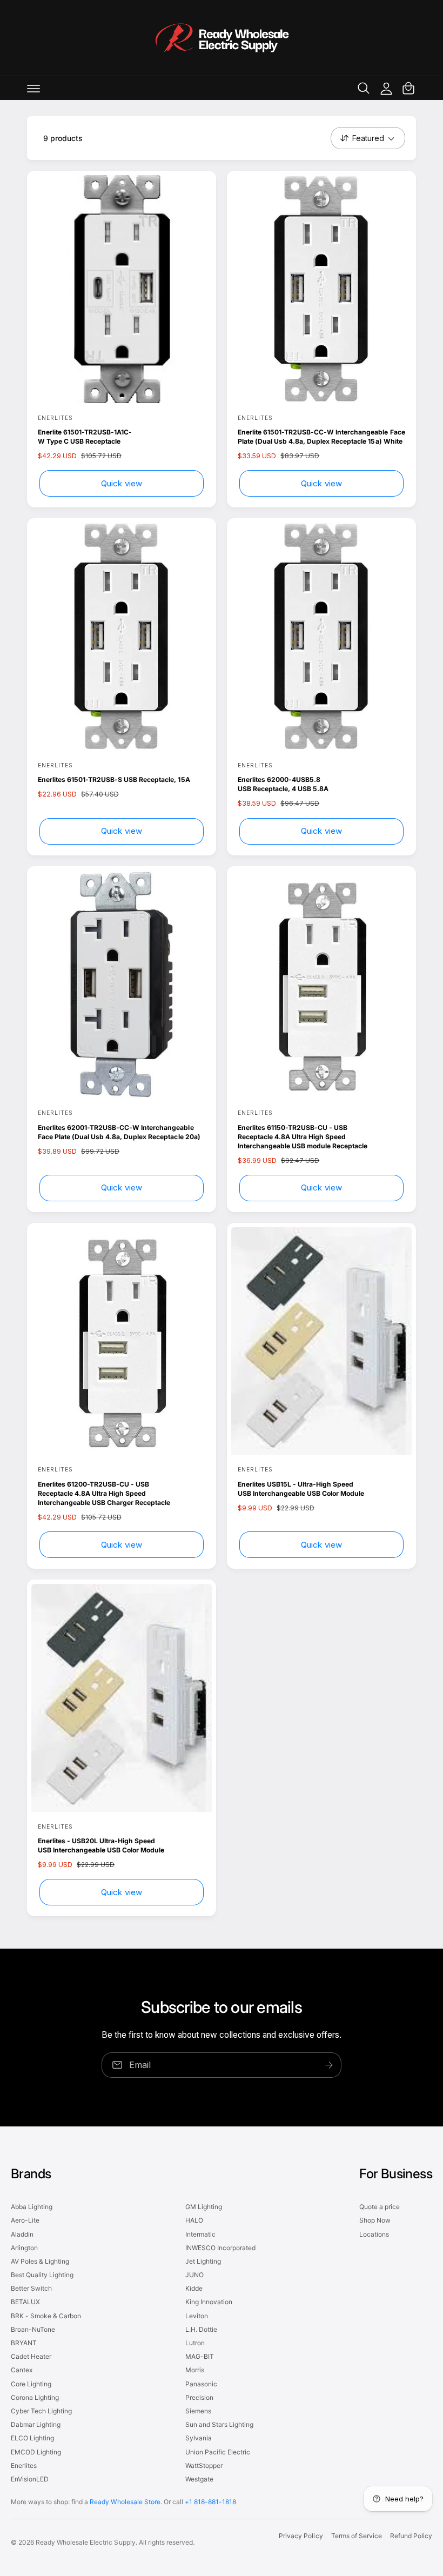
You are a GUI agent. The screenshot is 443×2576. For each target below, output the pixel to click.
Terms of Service (357, 2536)
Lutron (195, 2343)
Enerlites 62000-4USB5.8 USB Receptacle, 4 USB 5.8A (283, 784)
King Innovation (209, 2302)
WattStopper (204, 2465)
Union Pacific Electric (218, 2452)
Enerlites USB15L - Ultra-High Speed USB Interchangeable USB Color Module (301, 1489)
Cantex (22, 2370)
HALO (194, 2220)
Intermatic (200, 2234)
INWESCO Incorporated (220, 2248)
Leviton (197, 2316)
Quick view (122, 483)
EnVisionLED (30, 2479)
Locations (374, 2234)
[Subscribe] (329, 2065)
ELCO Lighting (32, 2438)
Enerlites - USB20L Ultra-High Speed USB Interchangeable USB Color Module (101, 1845)
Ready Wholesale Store (125, 2502)
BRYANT (24, 2343)
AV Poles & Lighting (40, 2261)
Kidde (194, 2288)
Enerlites (24, 2465)
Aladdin (22, 2234)
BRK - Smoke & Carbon (46, 2316)
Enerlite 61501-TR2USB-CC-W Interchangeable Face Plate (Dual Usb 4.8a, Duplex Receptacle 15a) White (321, 437)
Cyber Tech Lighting (41, 2411)
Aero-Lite (25, 2220)
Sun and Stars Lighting (219, 2424)
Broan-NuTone (33, 2329)
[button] (33, 88)
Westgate (199, 2479)
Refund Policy (411, 2536)
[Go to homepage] (222, 38)
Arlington (24, 2248)
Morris (195, 2370)
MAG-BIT (200, 2356)
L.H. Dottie (201, 2329)
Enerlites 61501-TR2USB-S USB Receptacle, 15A (114, 780)
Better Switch (31, 2288)
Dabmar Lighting (36, 2424)
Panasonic (201, 2384)
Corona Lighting (35, 2397)
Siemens (198, 2411)
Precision (199, 2397)
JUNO (194, 2275)
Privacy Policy (301, 2536)
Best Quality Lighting (42, 2275)
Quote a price (380, 2207)
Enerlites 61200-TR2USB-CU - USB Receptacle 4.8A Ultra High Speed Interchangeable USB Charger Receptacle (104, 1493)
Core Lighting (31, 2384)
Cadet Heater (31, 2356)
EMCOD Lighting (36, 2452)
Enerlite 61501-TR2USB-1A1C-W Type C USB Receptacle (85, 437)
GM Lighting (204, 2207)
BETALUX (25, 2302)
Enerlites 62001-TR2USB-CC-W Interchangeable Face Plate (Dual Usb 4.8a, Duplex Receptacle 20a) (119, 1132)
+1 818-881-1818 (210, 2502)
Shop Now (375, 2220)
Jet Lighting (203, 2261)
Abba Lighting (32, 2207)
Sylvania (199, 2438)
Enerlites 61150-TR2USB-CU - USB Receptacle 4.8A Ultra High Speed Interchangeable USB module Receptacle (303, 1137)
